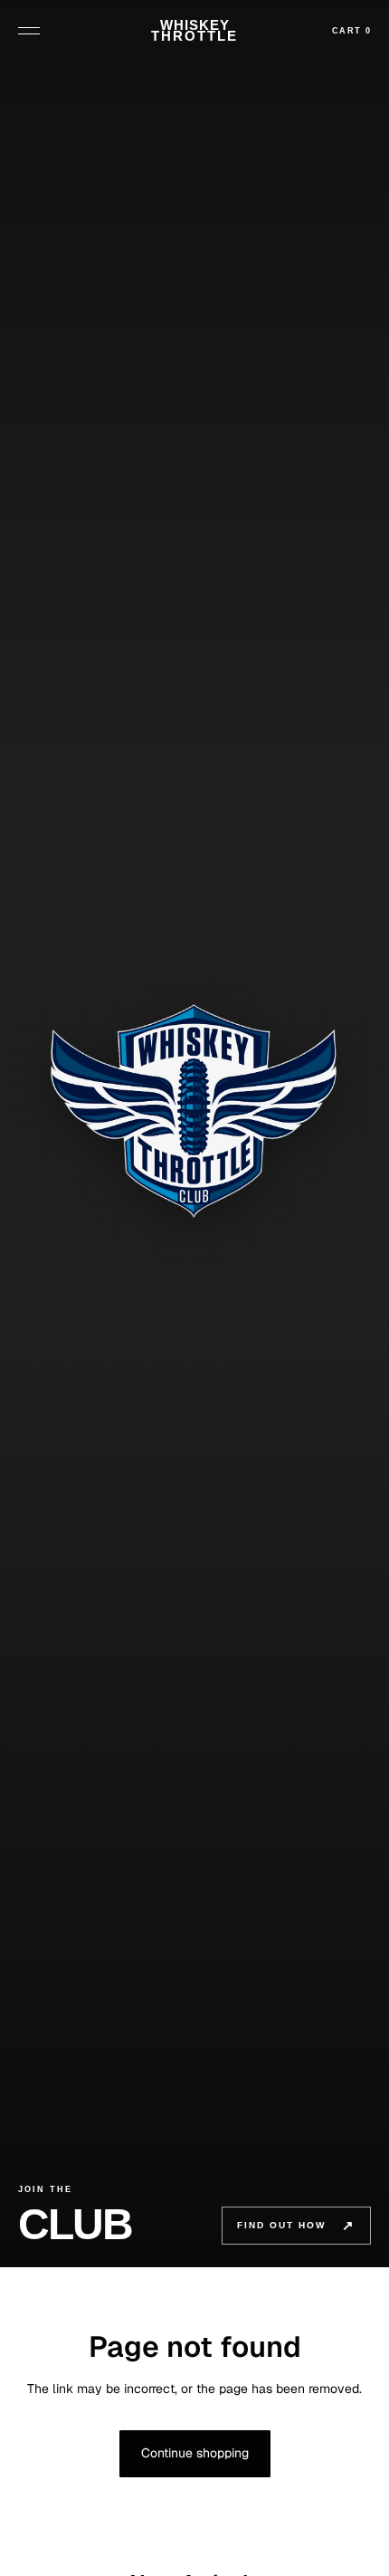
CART (351, 31)
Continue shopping (195, 2453)
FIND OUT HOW (296, 2225)
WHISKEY (194, 31)
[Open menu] (32, 31)
